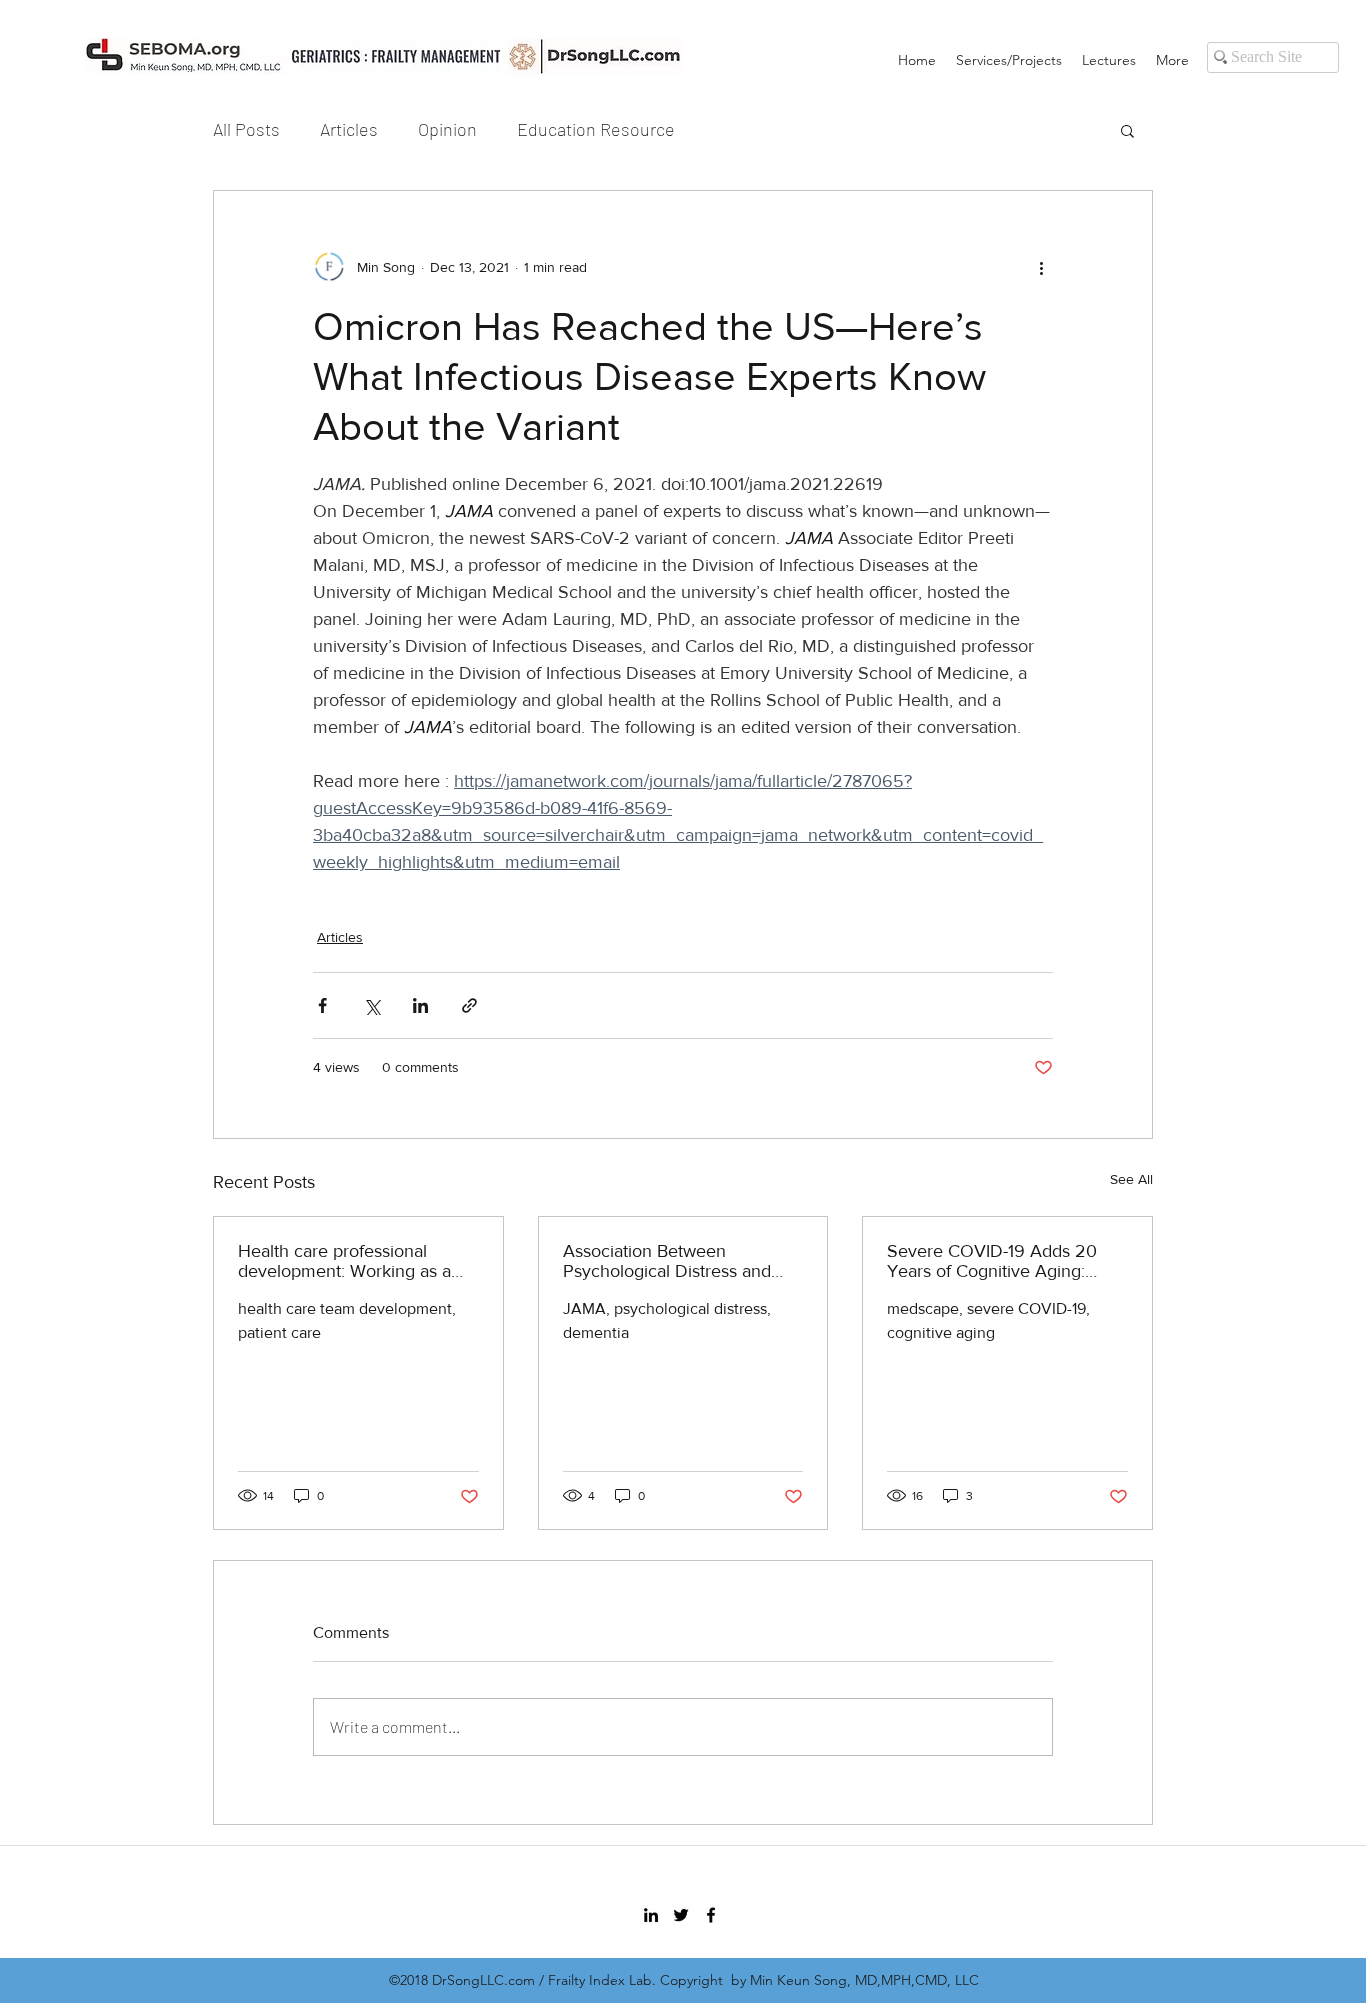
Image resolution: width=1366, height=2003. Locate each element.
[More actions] (1041, 267)
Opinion (447, 129)
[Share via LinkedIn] (420, 1005)
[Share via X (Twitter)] (371, 1005)
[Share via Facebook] (322, 1005)
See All (1131, 1179)
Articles (349, 129)
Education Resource (596, 129)
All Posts (246, 129)
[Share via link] (469, 1005)
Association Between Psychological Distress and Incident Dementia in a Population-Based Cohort (667, 1261)
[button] (1127, 130)
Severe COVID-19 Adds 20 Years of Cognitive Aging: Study (992, 1261)
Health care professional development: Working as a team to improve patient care (350, 1261)
